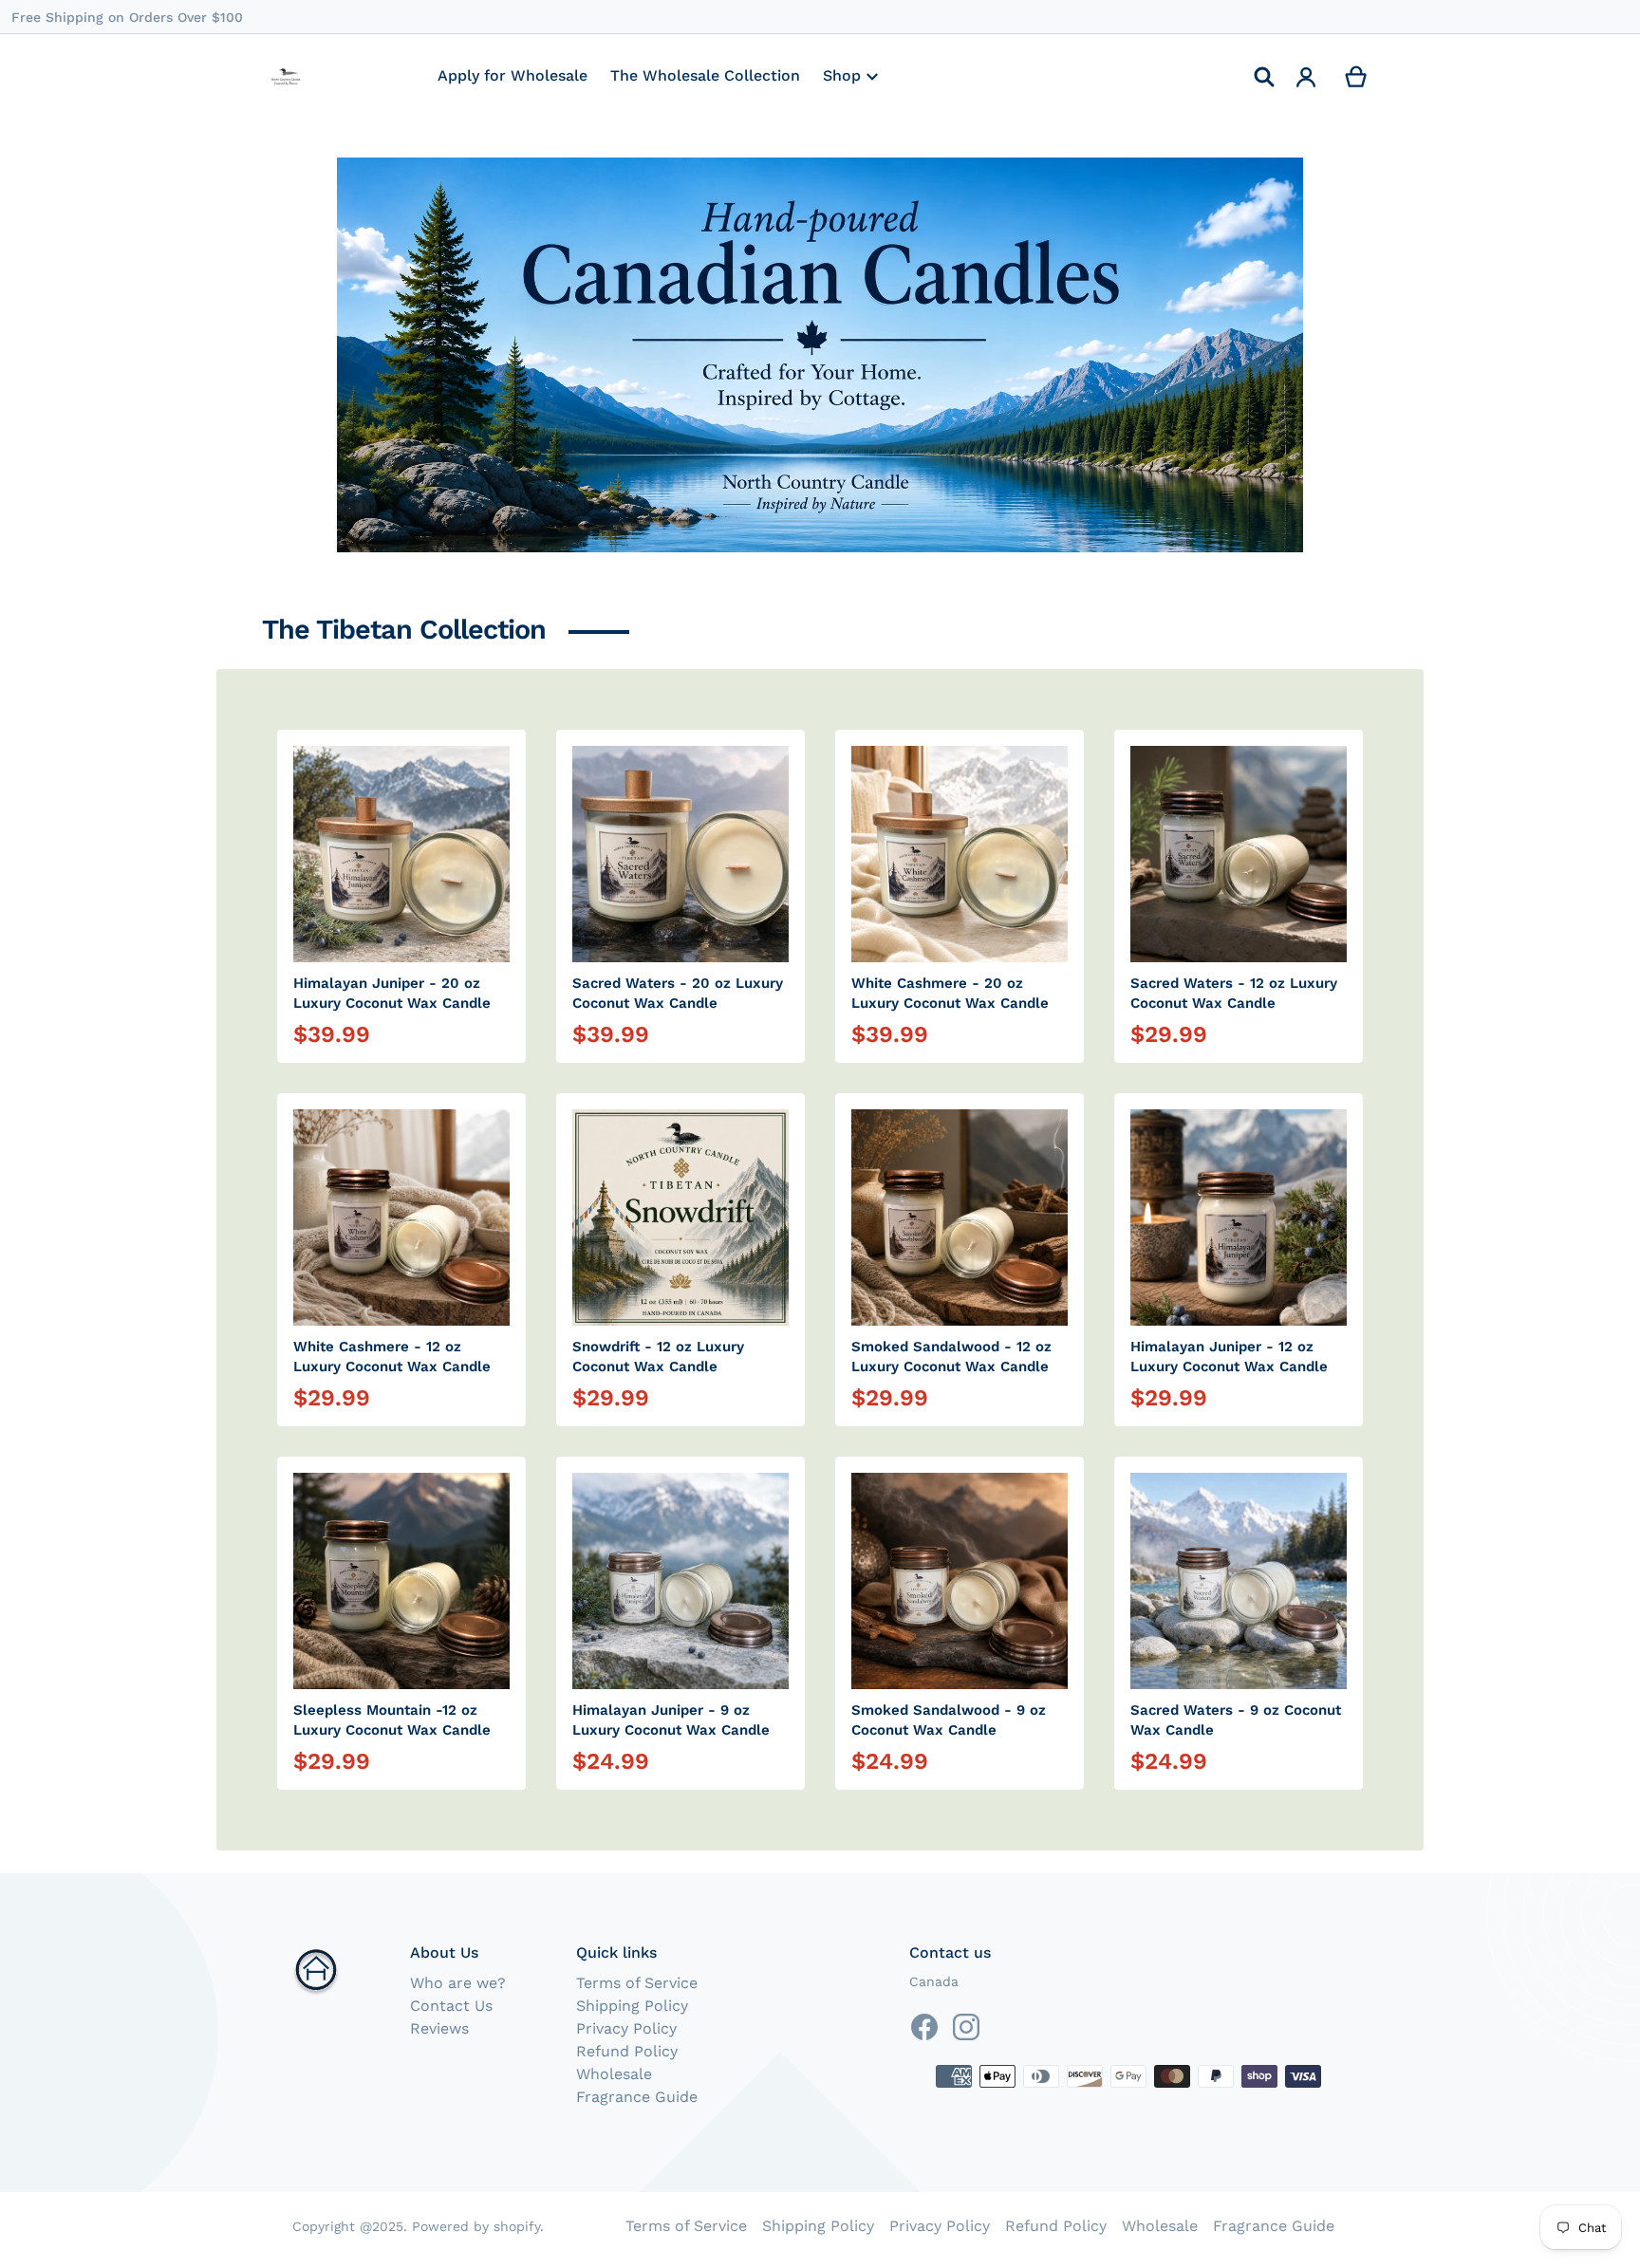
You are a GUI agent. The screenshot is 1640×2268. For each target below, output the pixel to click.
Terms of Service (637, 1983)
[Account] (1306, 77)
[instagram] (966, 2027)
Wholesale (614, 2074)
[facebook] (924, 2027)
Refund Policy (627, 2051)
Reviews (439, 2028)
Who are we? (458, 1983)
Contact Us (451, 2006)
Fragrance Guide (637, 2097)
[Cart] (1357, 77)
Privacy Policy (626, 2028)
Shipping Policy (632, 2006)
